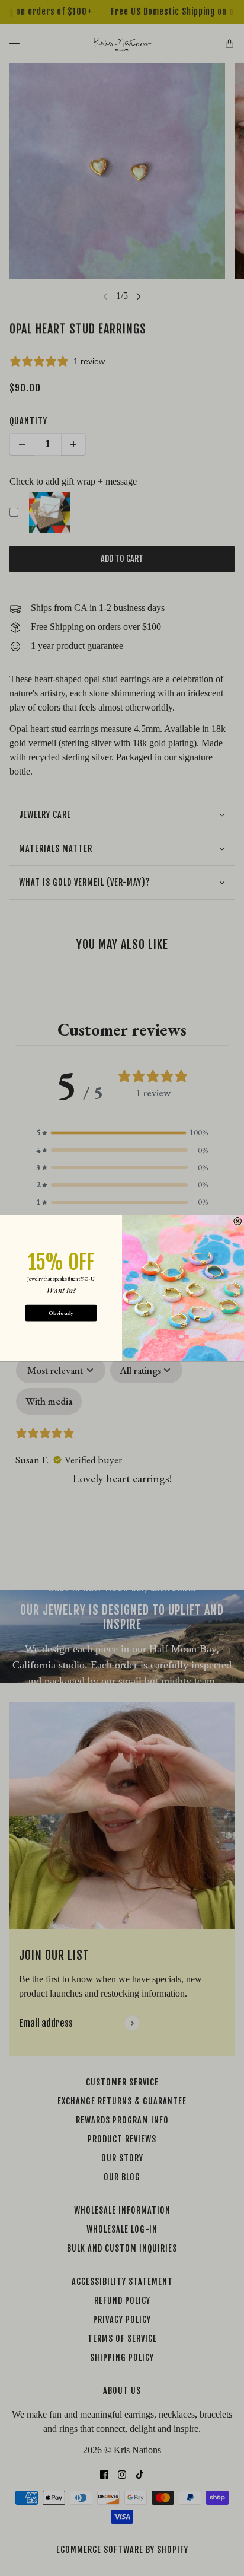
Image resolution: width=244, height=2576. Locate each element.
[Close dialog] (238, 1221)
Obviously (61, 1313)
